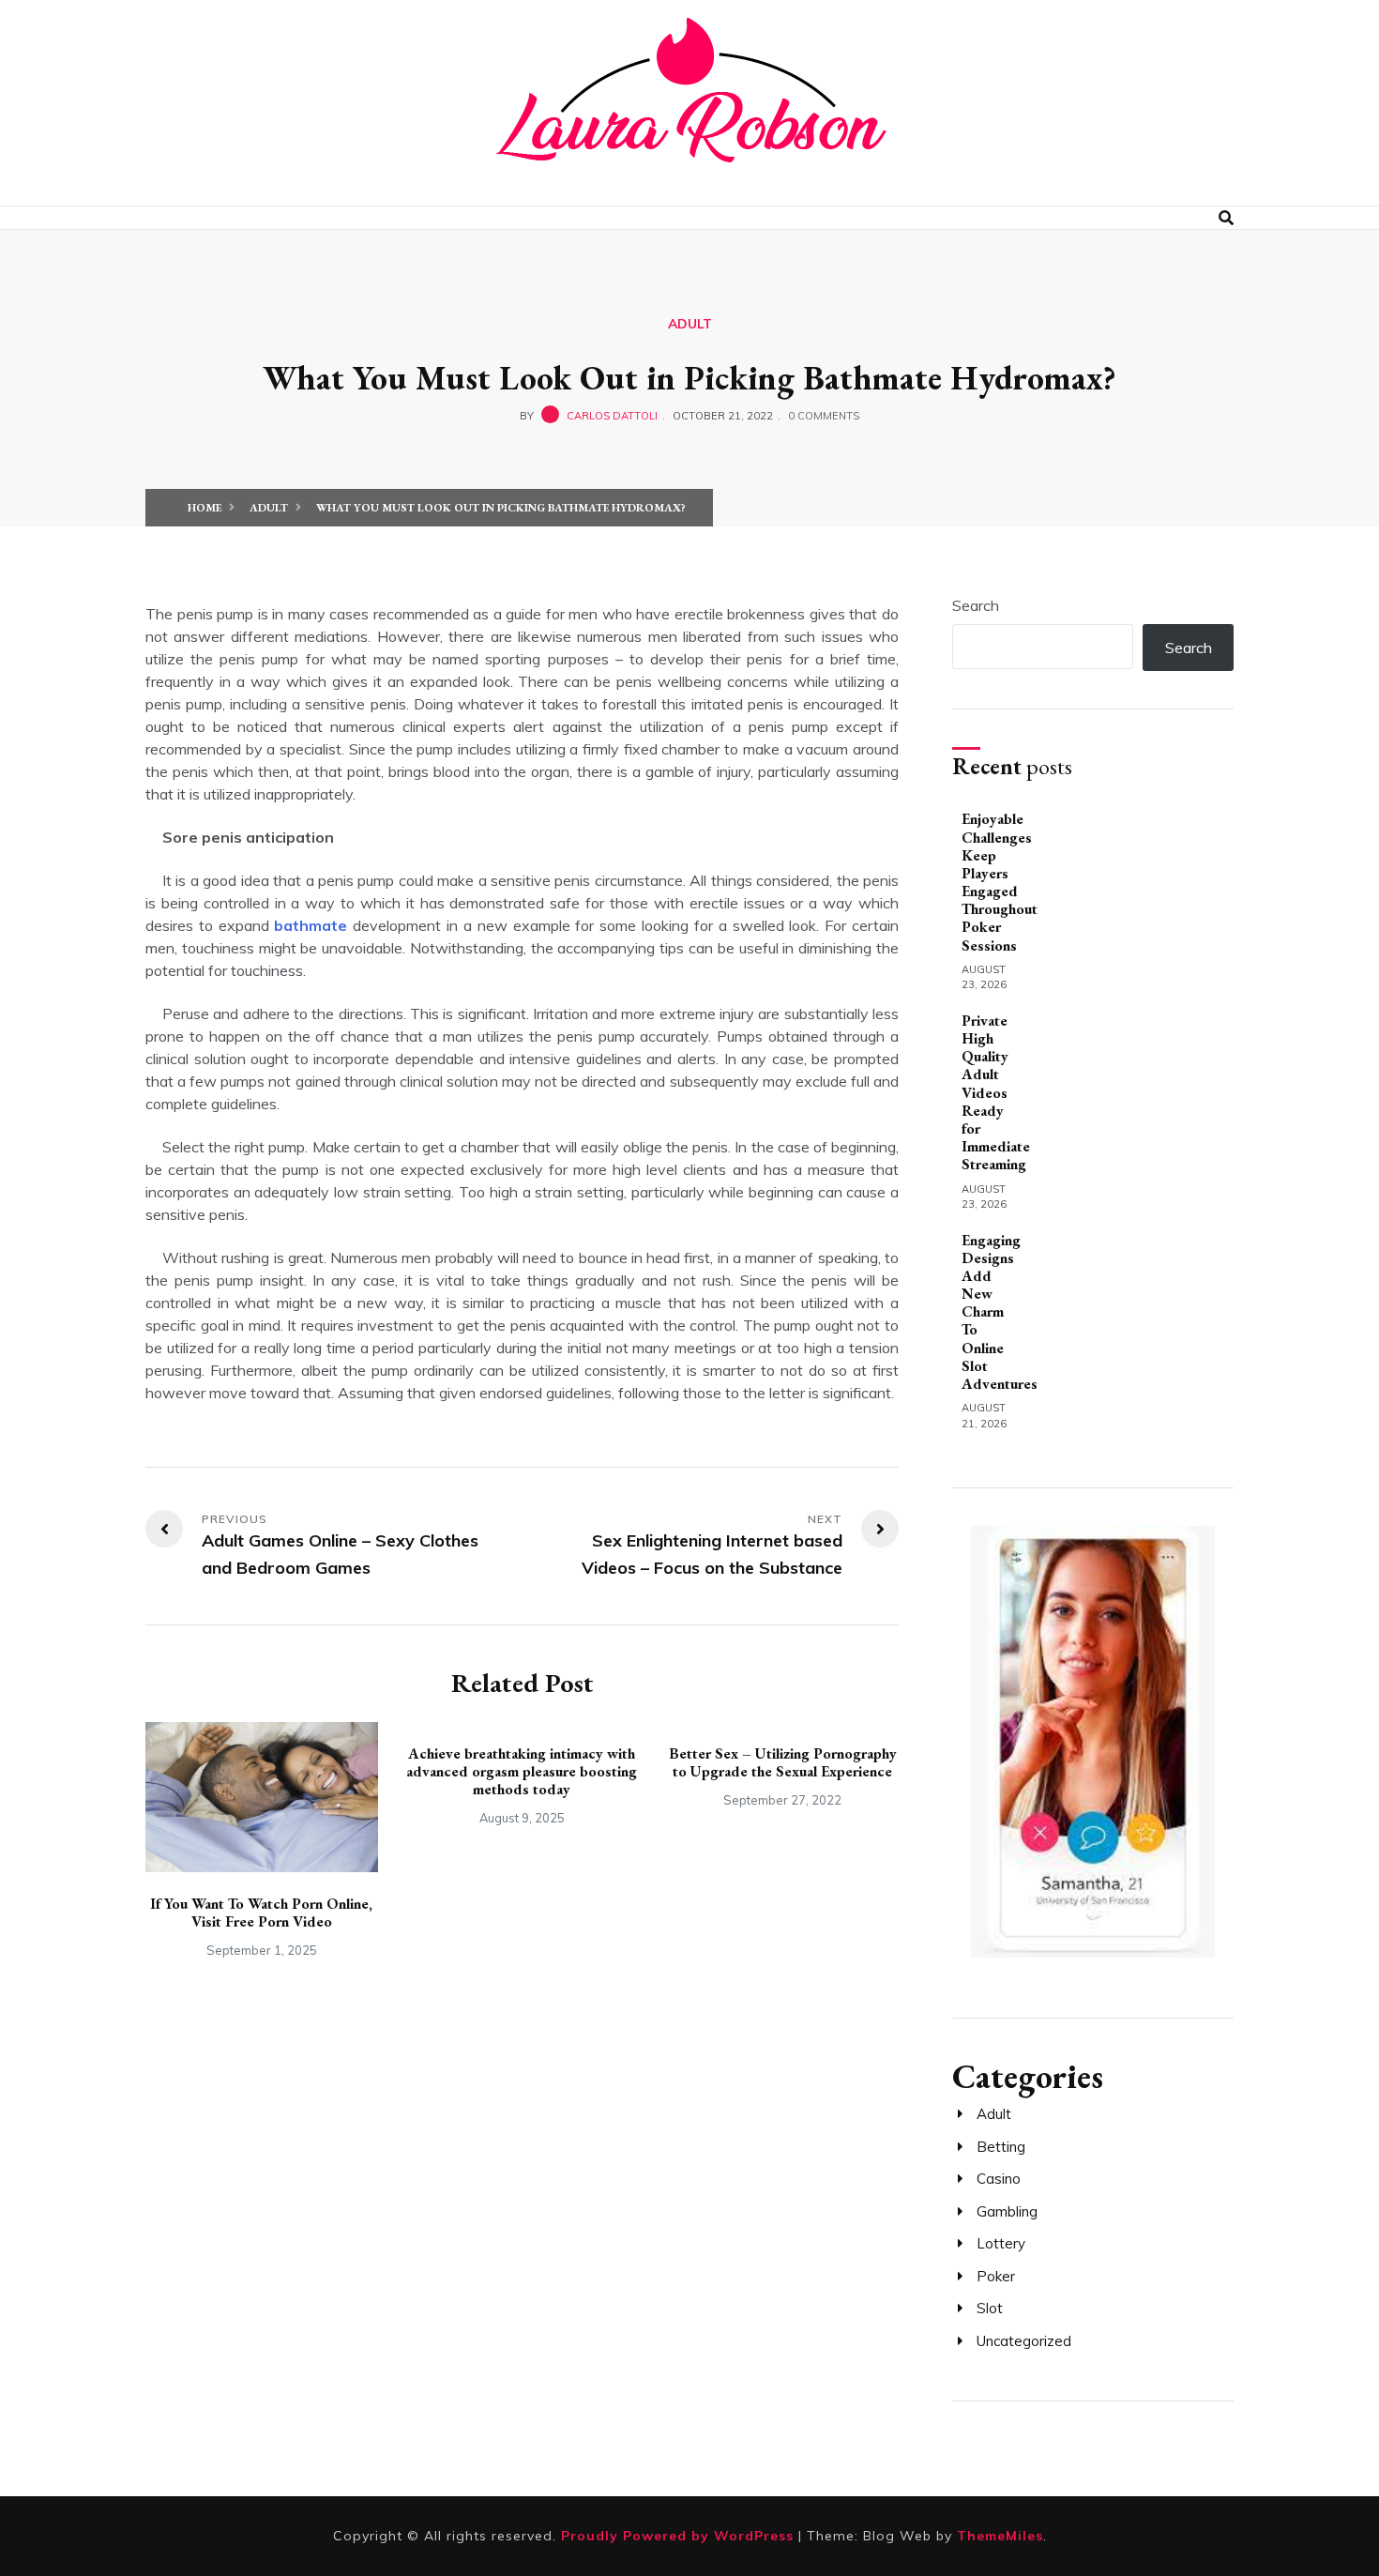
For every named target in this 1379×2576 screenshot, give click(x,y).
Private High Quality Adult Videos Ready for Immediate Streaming (996, 1093)
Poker (996, 2276)
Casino (999, 2179)
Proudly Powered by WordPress (680, 2536)
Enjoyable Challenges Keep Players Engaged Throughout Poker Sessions (1000, 882)
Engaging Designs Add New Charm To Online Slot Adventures (1000, 1312)
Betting (1001, 2147)
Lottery (1001, 2243)
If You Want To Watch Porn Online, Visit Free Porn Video (261, 1913)
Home (205, 508)
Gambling (1007, 2211)
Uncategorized (1024, 2341)
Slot (990, 2308)
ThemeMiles (1000, 2536)
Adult (690, 324)
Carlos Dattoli (612, 416)
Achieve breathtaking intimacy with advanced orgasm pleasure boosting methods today (522, 1771)
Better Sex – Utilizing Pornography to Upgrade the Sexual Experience (783, 1762)
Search (976, 605)
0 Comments (824, 416)
